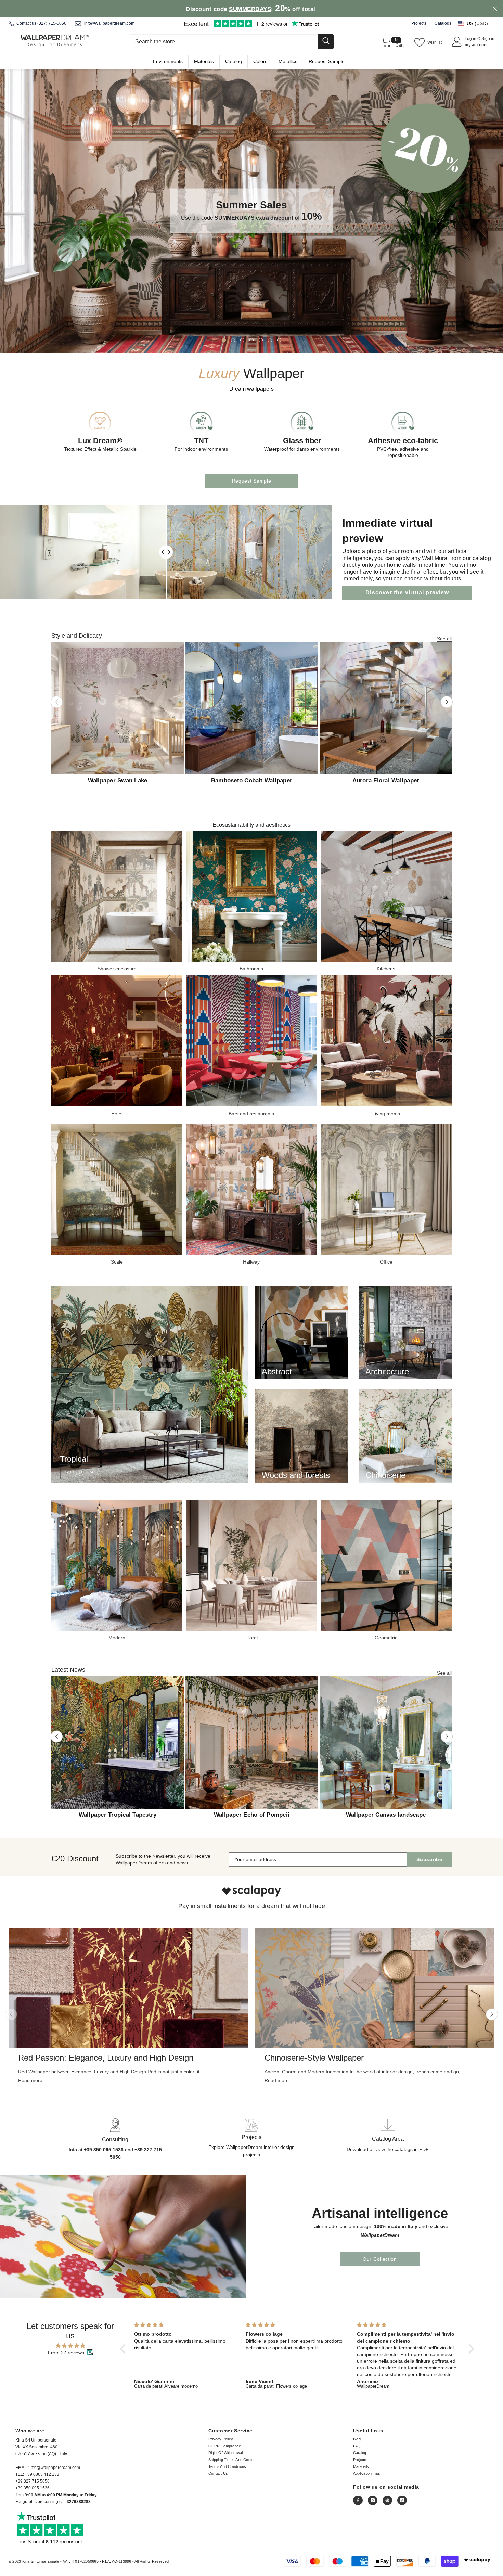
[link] (251, 1891)
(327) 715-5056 (52, 23)
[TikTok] (402, 2500)
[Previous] (57, 702)
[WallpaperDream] (117, 896)
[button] (476, 23)
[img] (71, 2346)
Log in (471, 39)
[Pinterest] (387, 2500)
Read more (30, 2080)
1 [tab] (224, 340)
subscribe (429, 1859)
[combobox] (223, 42)
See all (444, 639)
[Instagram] (373, 2500)
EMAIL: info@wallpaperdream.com (48, 2468)
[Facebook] (358, 2500)
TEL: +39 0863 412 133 (37, 2474)
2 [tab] (233, 340)
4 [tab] (251, 340)
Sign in (488, 39)
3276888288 (79, 2502)
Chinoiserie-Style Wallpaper (314, 2058)
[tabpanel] (251, 211)
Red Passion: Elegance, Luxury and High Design (106, 2058)
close (495, 9)
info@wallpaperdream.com (109, 23)
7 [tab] (279, 340)
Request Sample (252, 481)
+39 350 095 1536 (33, 2488)
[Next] (447, 702)
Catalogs (443, 23)
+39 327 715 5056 (33, 2481)
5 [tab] (261, 340)
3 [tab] (242, 340)
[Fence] (231, 42)
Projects (419, 23)
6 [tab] (270, 340)
